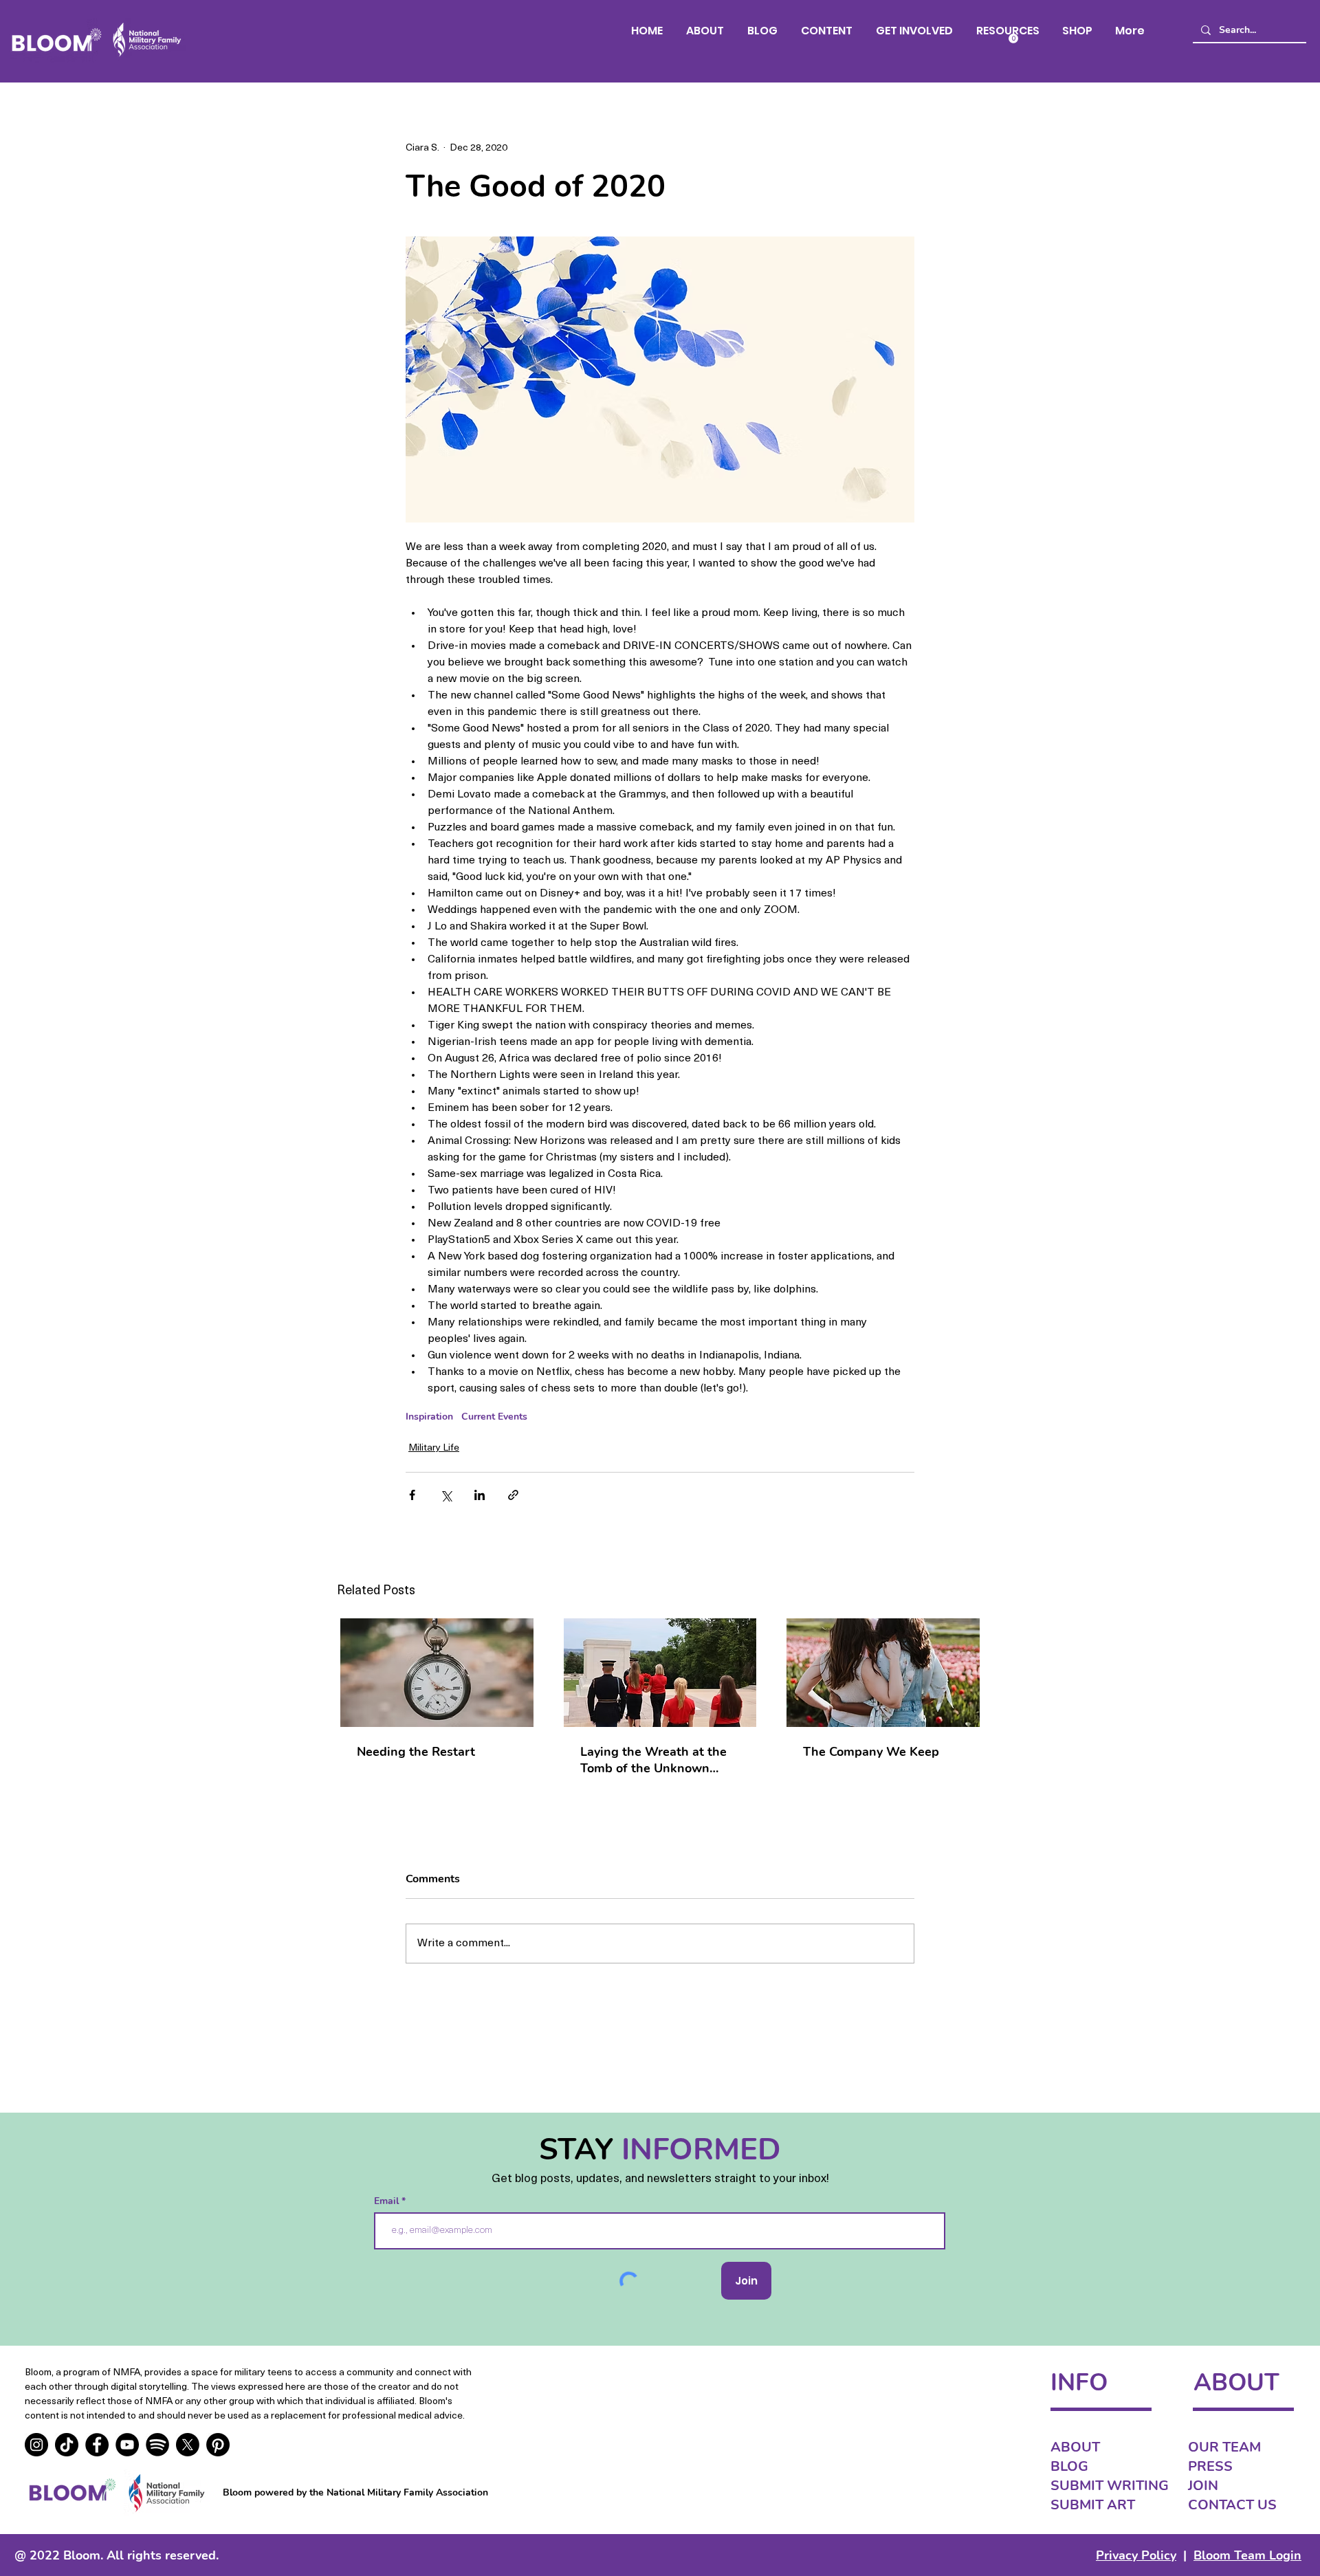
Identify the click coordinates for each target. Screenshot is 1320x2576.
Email (388, 2201)
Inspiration (429, 1417)
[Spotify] (157, 2445)
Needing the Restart (416, 1752)
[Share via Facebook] (412, 1495)
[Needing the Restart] (437, 1673)
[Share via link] (513, 1495)
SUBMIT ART (1093, 2505)
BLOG (1069, 2466)
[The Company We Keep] (883, 1673)
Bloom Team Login (1247, 2555)
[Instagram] (36, 2445)
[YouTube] (127, 2445)
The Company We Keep (871, 1752)
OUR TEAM (1224, 2447)
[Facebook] (97, 2445)
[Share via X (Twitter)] (446, 1495)
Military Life (434, 1448)
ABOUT (1075, 2447)
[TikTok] (67, 2445)
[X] (188, 2445)
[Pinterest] (218, 2445)
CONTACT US (1232, 2505)
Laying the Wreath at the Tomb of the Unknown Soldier (653, 1760)
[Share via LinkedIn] (480, 1495)
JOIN (1203, 2486)
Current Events (494, 1417)
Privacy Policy (1136, 2555)
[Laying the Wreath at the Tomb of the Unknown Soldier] (660, 1673)
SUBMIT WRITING (1110, 2486)
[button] (827, 31)
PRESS (1210, 2466)
